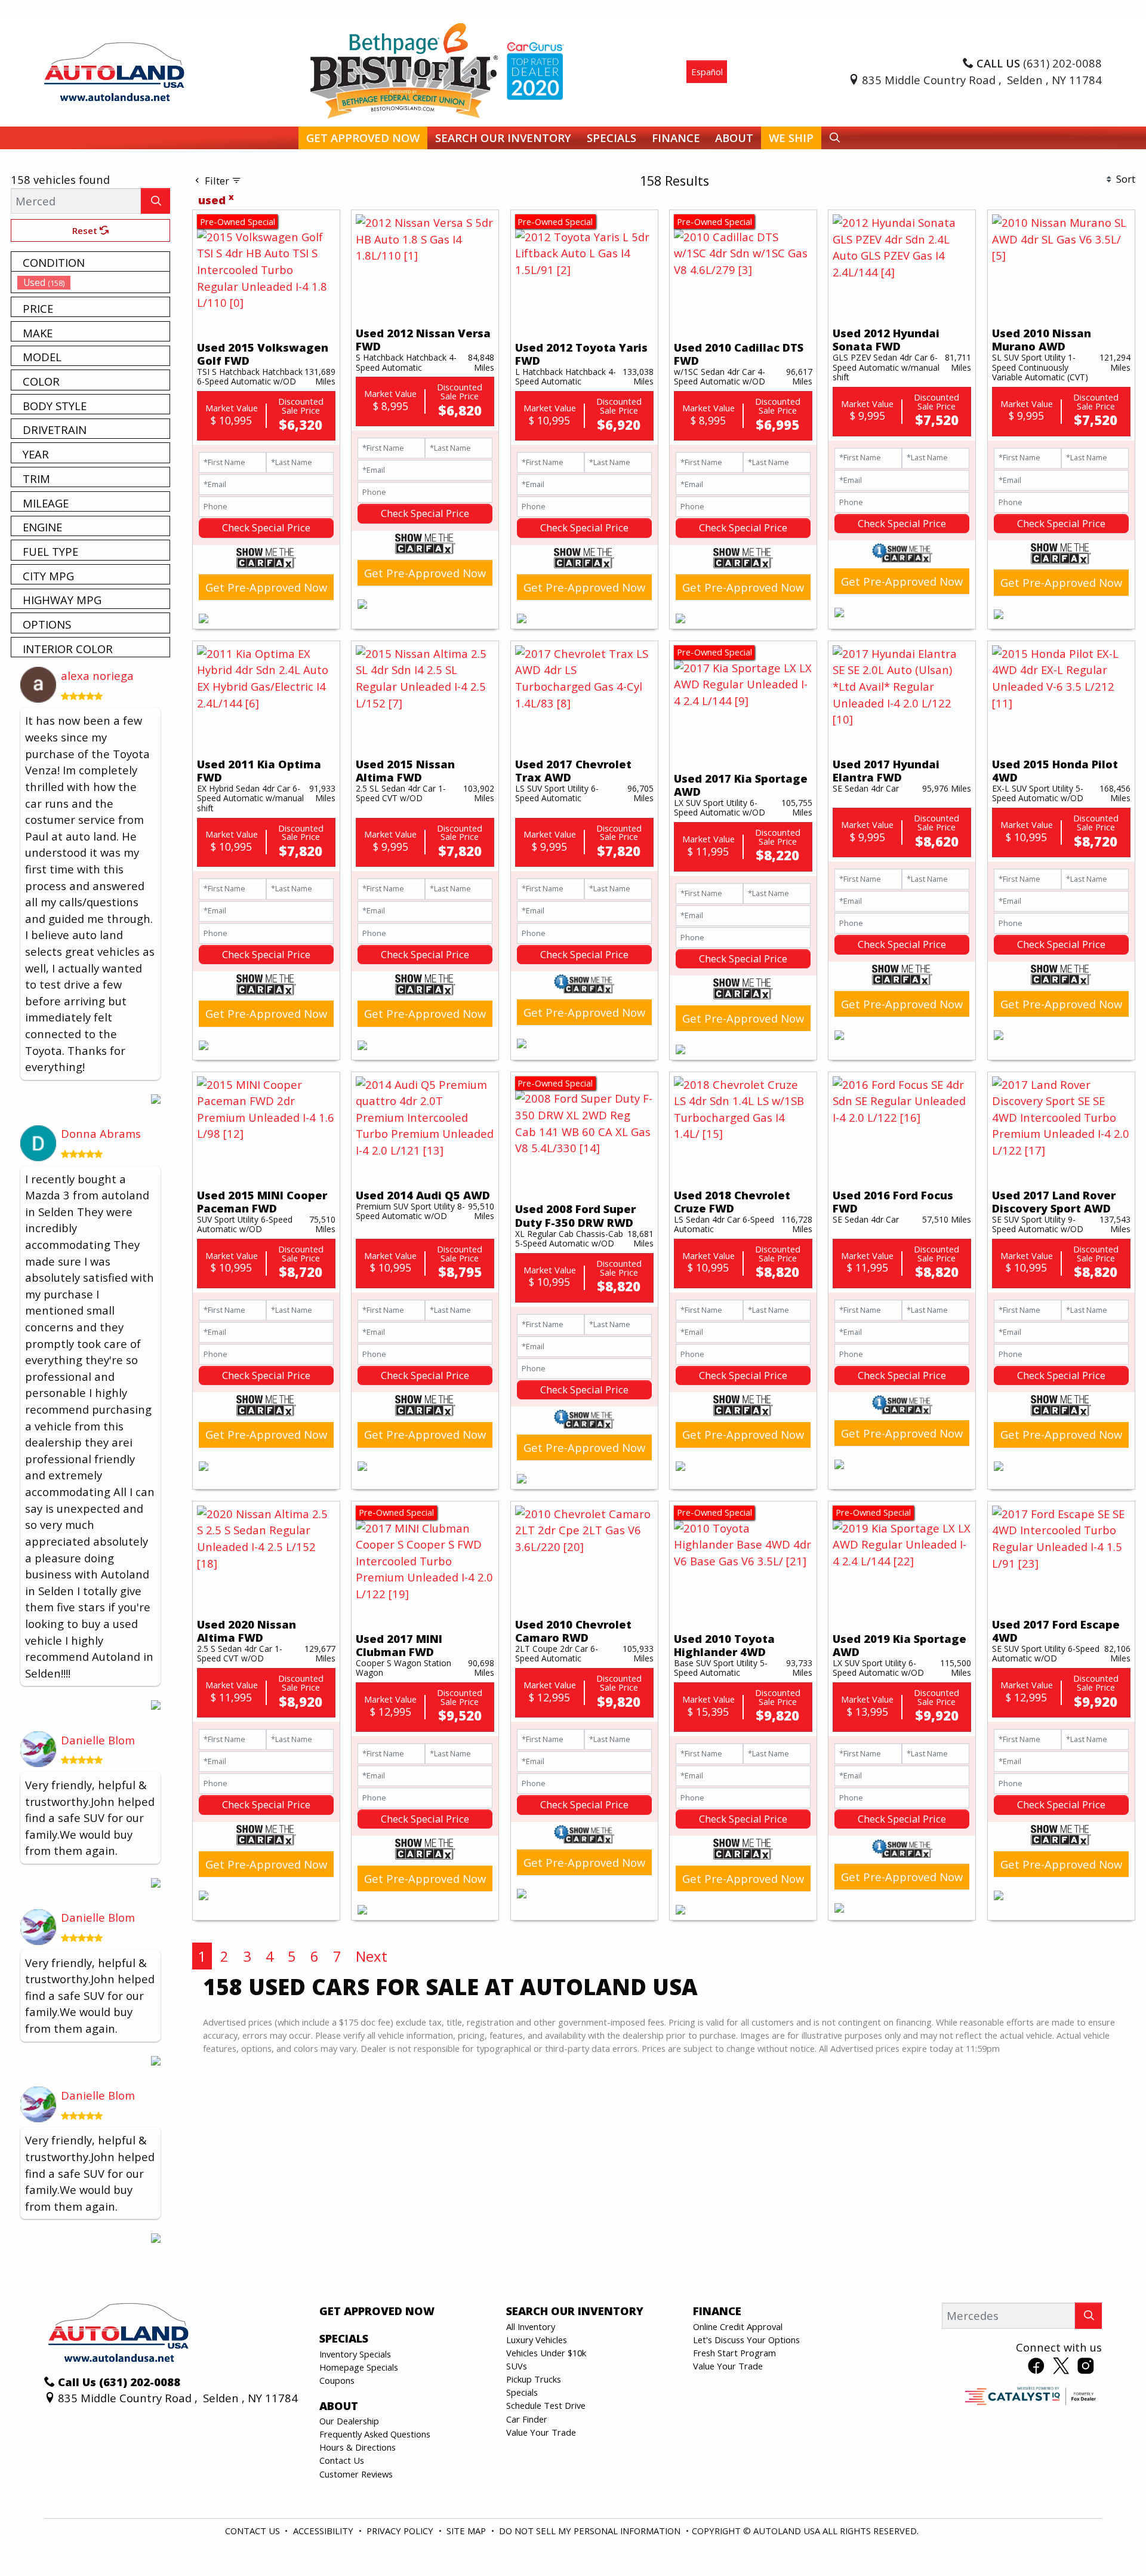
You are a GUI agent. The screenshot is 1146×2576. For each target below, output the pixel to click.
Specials (522, 2392)
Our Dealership (349, 2421)
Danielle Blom (98, 1740)
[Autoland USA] (114, 70)
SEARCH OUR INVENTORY (575, 2311)
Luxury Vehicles (537, 2340)
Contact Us (342, 2460)
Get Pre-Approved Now (266, 587)
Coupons (337, 2380)
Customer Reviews (356, 2474)
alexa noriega (97, 675)
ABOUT (339, 2406)
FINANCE (717, 2311)
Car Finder (527, 2419)
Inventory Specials (355, 2354)
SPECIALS (344, 2338)
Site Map (467, 2531)
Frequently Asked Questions (375, 2434)
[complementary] (1110, 2540)
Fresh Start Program (734, 2353)
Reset (86, 230)
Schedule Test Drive (546, 2405)
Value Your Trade (541, 2432)
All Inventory (531, 2326)
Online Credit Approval (738, 2326)
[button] (363, 138)
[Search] (155, 201)
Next (372, 1956)
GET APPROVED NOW (377, 2311)
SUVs (517, 2366)
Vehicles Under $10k (546, 2353)
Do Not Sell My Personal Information (591, 2531)
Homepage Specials (359, 2367)
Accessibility (324, 2531)
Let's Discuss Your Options (746, 2340)
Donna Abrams (101, 1133)
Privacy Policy (401, 2531)
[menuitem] (94, 282)
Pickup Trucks (534, 2379)
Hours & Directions (358, 2447)
